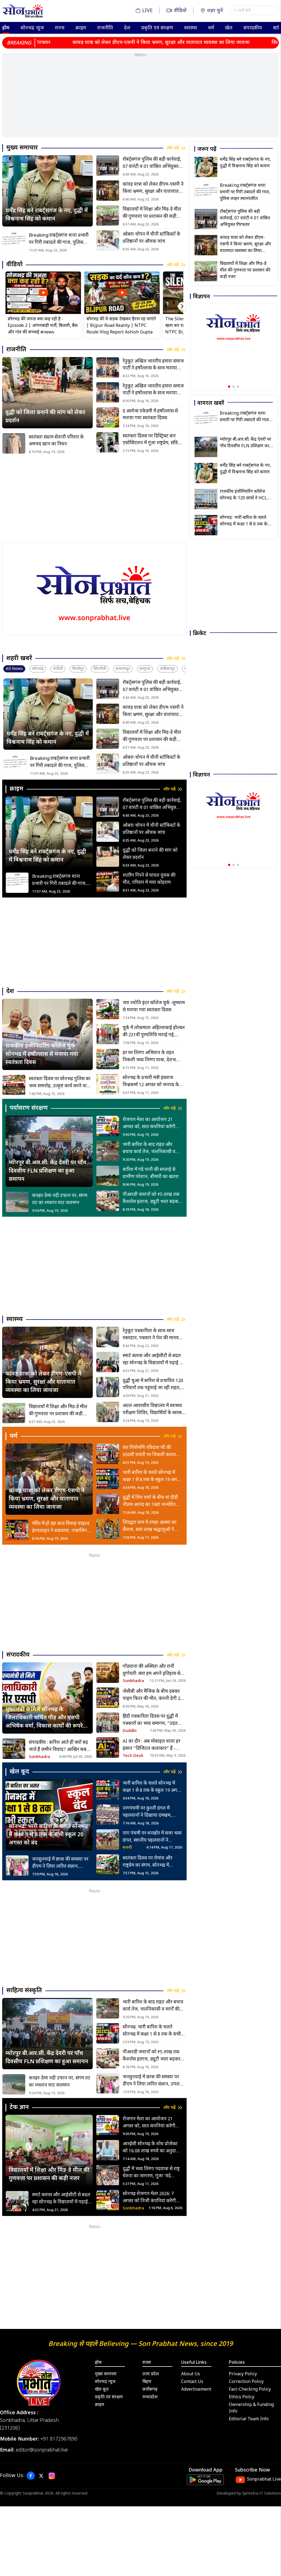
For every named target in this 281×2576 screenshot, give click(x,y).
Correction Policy (246, 2382)
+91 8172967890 (59, 2439)
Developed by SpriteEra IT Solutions (249, 2494)
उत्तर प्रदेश (151, 2374)
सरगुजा (145, 669)
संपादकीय (253, 28)
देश (127, 28)
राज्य (60, 28)
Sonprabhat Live (264, 2480)
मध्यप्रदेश (150, 2397)
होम (6, 28)
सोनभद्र (38, 669)
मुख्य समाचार (106, 2374)
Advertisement (196, 2390)
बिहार (147, 2382)
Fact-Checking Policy (250, 2390)
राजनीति (105, 28)
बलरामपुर (123, 669)
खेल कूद (102, 2390)
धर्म (211, 28)
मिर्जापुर (78, 669)
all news (14, 669)
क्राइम (81, 28)
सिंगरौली (100, 669)
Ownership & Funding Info (251, 2408)
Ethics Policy (242, 2397)
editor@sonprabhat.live (42, 2450)
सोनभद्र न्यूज (32, 28)
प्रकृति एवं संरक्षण (157, 28)
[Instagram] (52, 2476)
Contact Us (192, 2382)
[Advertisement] (140, 99)
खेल (229, 28)
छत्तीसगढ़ (150, 2390)
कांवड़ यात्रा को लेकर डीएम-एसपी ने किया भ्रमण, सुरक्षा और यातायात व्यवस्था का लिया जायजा (102, 43)
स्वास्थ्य (191, 28)
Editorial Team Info (249, 2419)
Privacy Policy (243, 2374)
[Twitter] (41, 2476)
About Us (191, 2374)
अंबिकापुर (167, 669)
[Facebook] (31, 2476)
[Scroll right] (182, 306)
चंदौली (58, 669)
